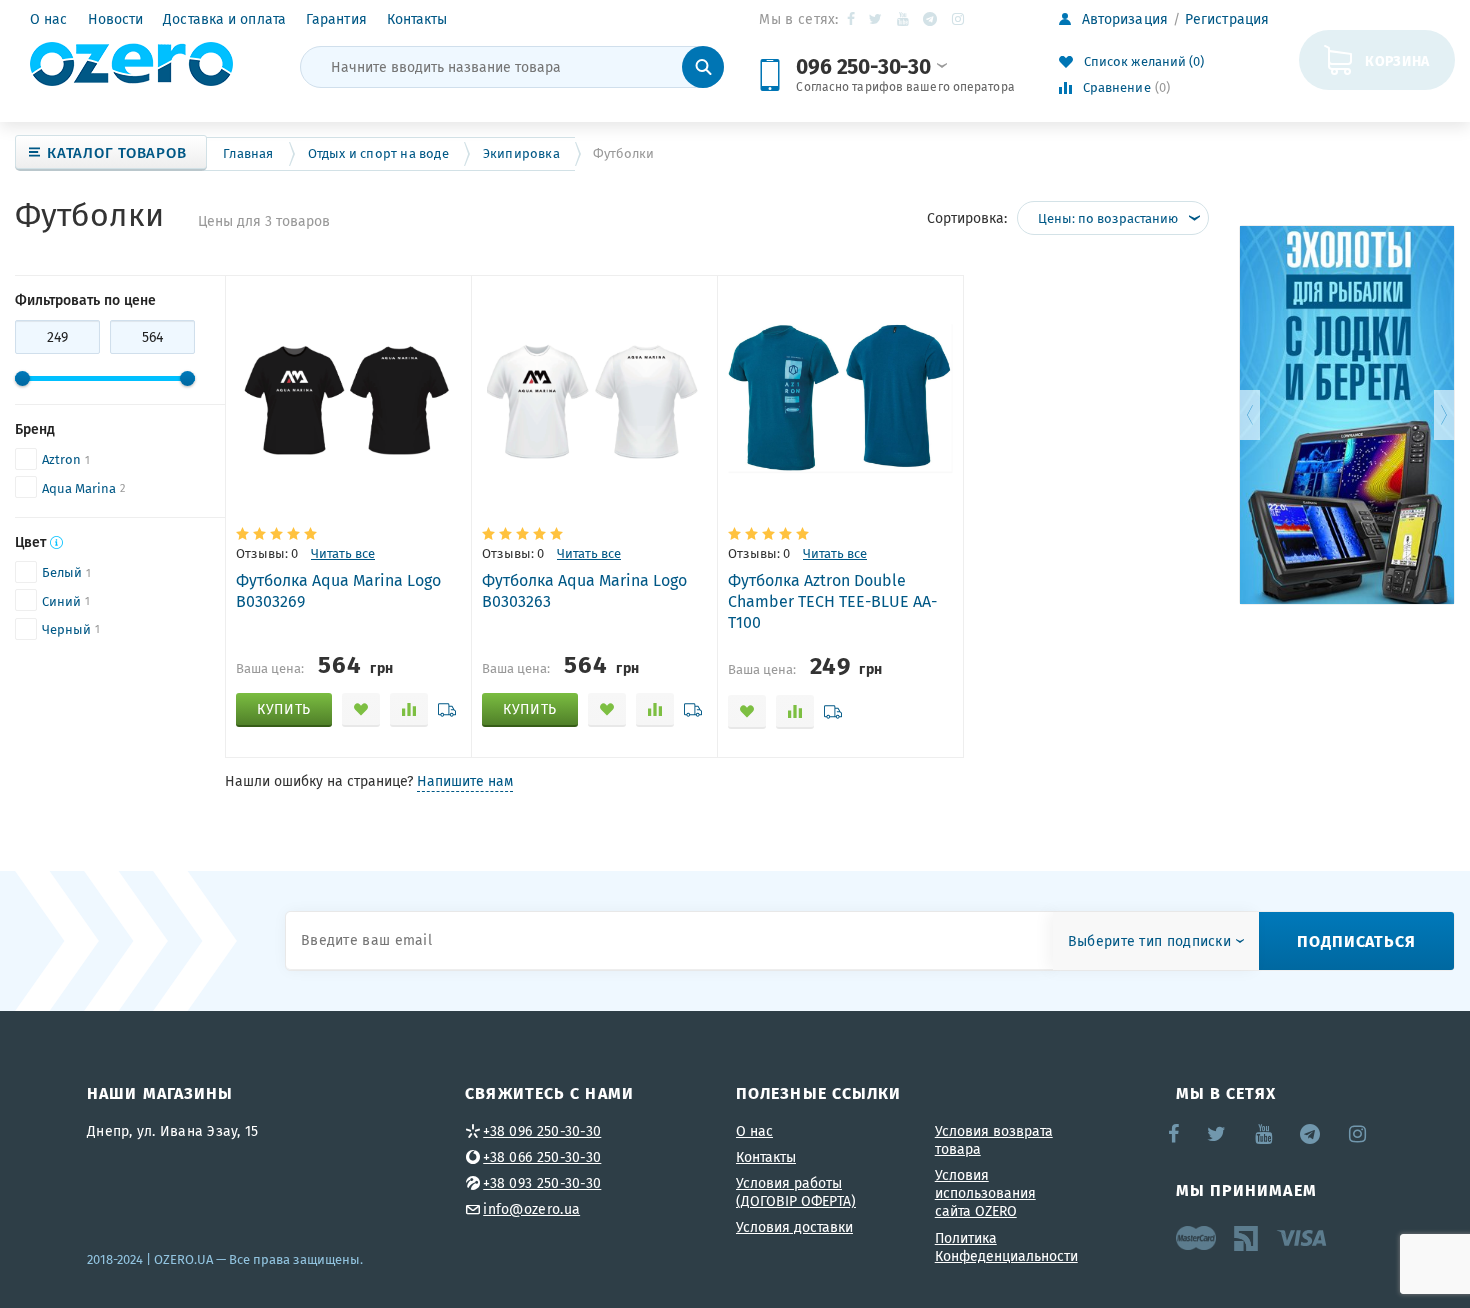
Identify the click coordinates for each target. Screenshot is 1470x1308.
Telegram (931, 19)
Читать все (343, 553)
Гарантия (336, 19)
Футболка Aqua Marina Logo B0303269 (338, 590)
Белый (62, 572)
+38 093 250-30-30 (542, 1183)
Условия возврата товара (994, 1140)
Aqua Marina (79, 488)
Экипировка (521, 153)
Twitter (876, 19)
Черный (66, 629)
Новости (116, 19)
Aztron (61, 459)
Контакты (417, 19)
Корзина (1397, 60)
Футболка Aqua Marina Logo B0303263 (584, 590)
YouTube (904, 19)
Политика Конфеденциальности (1006, 1247)
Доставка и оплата (224, 19)
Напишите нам (465, 781)
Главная (248, 153)
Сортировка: (967, 218)
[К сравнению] (409, 710)
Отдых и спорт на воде (378, 153)
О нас (49, 19)
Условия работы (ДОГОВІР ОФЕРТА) (796, 1192)
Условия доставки (794, 1227)
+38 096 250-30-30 (542, 1131)
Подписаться (1356, 940)
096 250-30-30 (863, 65)
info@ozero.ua (531, 1209)
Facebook (852, 19)
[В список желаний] (361, 710)
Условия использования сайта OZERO (985, 1193)
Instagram (959, 19)
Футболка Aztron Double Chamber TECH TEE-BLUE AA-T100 (832, 601)
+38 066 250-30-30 (542, 1157)
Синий (61, 601)
